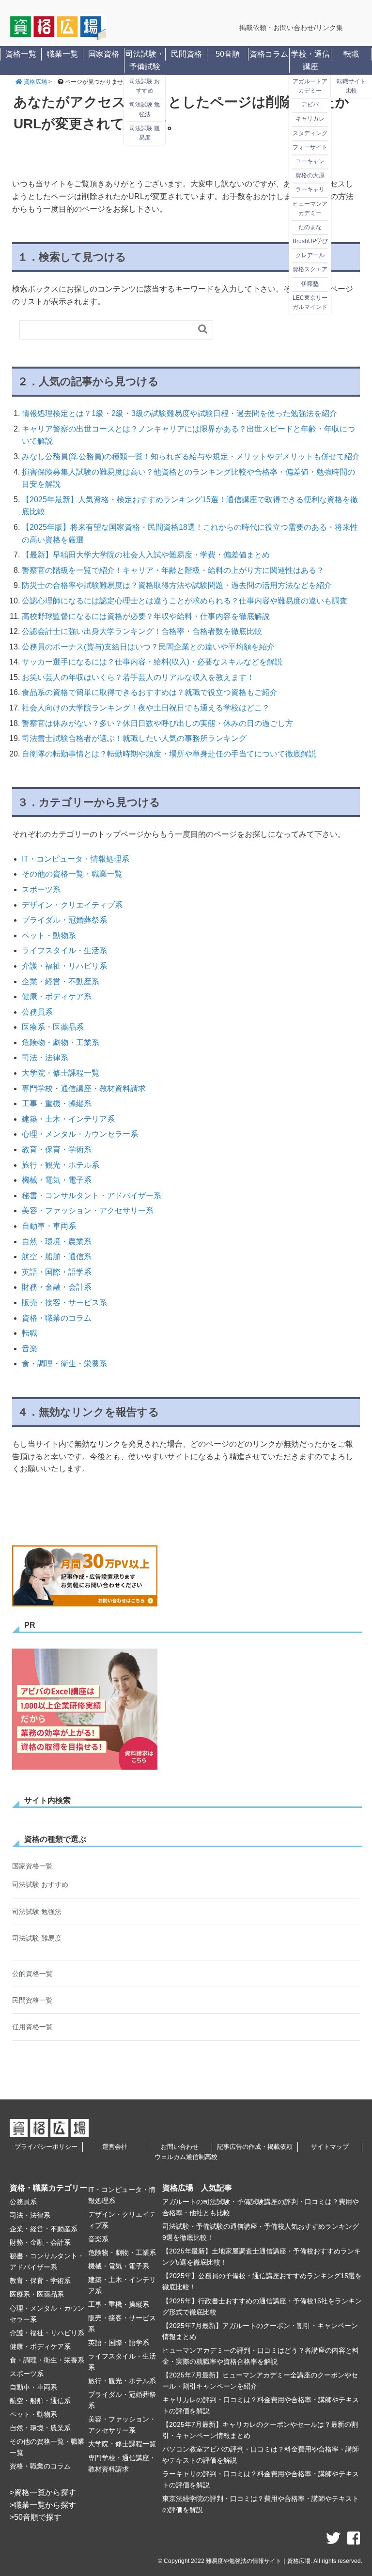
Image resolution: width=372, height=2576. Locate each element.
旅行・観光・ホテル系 (61, 1165)
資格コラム (269, 54)
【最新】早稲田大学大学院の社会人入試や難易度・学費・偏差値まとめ (146, 555)
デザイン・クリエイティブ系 (72, 905)
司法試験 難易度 (145, 133)
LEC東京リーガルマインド (310, 302)
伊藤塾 (310, 284)
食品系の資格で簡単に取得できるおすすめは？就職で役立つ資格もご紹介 (150, 692)
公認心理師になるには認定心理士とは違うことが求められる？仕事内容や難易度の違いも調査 (185, 601)
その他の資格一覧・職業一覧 (72, 874)
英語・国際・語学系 (57, 1272)
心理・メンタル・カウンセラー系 (80, 1134)
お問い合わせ (180, 2147)
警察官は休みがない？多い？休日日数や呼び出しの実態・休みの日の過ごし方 (157, 723)
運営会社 (115, 2147)
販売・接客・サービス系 (64, 1303)
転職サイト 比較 (351, 86)
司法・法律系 (45, 1057)
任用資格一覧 (32, 2027)
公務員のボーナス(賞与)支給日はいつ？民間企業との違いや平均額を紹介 (148, 647)
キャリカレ (310, 119)
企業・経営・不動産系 (61, 981)
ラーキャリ (310, 190)
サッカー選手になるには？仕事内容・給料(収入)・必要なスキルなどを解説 (152, 662)
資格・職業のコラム (57, 1318)
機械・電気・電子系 (57, 1180)
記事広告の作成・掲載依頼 (255, 2147)
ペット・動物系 (49, 935)
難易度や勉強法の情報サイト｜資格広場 (258, 2561)
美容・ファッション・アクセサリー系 (88, 1211)
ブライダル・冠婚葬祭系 (64, 920)
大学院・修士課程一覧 (61, 1073)
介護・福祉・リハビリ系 (64, 966)
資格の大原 (310, 176)
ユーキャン (310, 161)
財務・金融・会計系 (57, 1287)
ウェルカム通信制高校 (186, 2157)
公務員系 (37, 1012)
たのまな (310, 227)
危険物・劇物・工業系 (61, 1042)
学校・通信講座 (310, 60)
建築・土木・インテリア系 (68, 1119)
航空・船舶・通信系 (57, 1257)
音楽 (30, 1349)
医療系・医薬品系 (53, 1027)
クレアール (310, 256)
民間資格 (186, 54)
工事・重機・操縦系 (57, 1103)
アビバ (310, 105)
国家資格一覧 (32, 1866)
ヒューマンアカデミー (310, 208)
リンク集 (329, 28)
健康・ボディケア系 (57, 996)
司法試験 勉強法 (145, 110)
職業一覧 (62, 54)
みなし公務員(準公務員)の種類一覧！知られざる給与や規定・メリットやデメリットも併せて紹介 (191, 456)
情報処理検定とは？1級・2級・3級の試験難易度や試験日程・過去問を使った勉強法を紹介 (179, 413)
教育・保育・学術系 (57, 1149)
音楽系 (98, 2239)
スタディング (310, 133)
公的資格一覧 (32, 1974)
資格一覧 (21, 54)
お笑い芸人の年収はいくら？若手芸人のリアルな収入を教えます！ (138, 677)
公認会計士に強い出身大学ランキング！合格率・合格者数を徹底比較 (142, 631)
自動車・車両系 (49, 1226)
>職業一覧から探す (43, 2505)
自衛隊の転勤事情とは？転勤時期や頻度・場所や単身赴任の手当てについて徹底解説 (169, 754)
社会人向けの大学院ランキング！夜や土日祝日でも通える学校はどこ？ (146, 708)
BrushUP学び (310, 241)
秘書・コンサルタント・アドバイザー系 (92, 1195)
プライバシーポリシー (46, 2147)
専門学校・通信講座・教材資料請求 (84, 1088)
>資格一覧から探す (43, 2492)
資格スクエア (310, 270)
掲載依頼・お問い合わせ (277, 28)
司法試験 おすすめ (145, 86)
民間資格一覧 (32, 2000)
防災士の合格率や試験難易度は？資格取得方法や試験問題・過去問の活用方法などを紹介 (177, 585)
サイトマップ (330, 2147)
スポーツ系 (41, 889)
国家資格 (104, 54)
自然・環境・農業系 (57, 1242)
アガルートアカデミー (310, 86)
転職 (351, 54)
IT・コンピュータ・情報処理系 (76, 859)
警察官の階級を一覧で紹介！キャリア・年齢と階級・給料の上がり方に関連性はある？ (173, 570)
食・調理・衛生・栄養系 (64, 1364)
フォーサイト (310, 147)
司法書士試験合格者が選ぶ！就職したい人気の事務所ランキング (134, 738)
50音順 (228, 54)
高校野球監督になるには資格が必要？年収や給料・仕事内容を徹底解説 (146, 616)
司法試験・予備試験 (145, 60)
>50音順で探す (36, 2517)
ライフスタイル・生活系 (64, 950)
